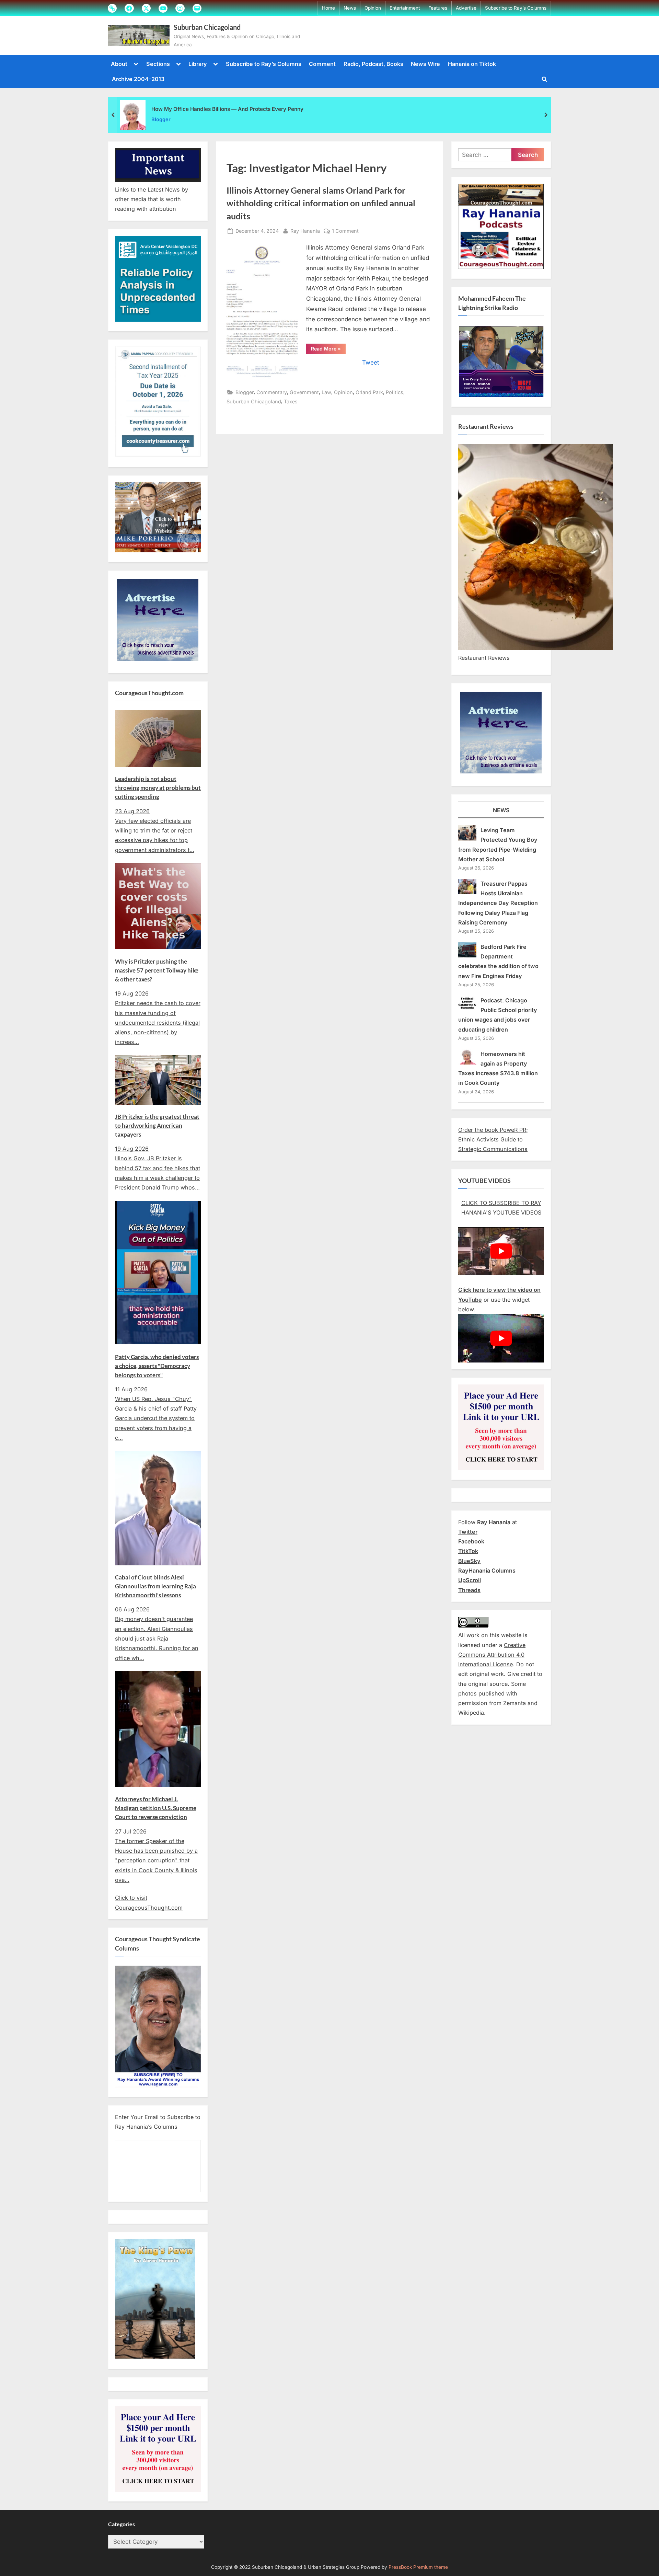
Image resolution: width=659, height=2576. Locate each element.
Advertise (466, 8)
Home (328, 8)
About (119, 64)
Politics (395, 392)
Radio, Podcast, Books (373, 64)
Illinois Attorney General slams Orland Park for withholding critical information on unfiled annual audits (321, 203)
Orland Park (369, 392)
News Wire (425, 64)
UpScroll (470, 1580)
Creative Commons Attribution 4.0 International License (492, 1655)
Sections (158, 64)
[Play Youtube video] (501, 1251)
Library (198, 64)
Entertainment (405, 8)
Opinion (373, 8)
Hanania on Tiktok (472, 64)
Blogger (161, 119)
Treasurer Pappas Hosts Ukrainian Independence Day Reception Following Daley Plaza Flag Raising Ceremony (498, 903)
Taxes (291, 401)
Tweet (371, 363)
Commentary (272, 392)
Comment (322, 64)
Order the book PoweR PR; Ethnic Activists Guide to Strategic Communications (493, 1140)
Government (304, 392)
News (350, 8)
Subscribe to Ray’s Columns (516, 8)
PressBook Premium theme (418, 2567)
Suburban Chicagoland (207, 27)
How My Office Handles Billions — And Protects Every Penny (227, 109)
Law (326, 392)
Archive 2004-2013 (138, 79)
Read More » (328, 350)
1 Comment (345, 231)
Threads (469, 1590)
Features (438, 8)
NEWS (501, 810)
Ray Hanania (305, 231)
